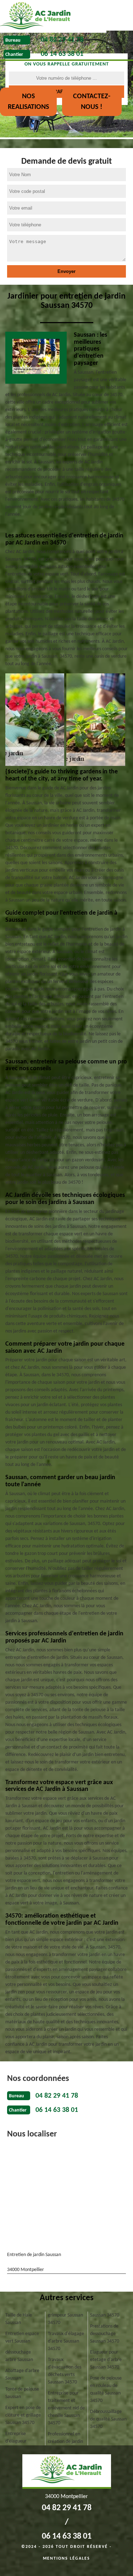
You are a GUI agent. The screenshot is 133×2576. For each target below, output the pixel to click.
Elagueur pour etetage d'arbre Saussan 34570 (106, 2360)
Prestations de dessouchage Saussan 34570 (105, 2334)
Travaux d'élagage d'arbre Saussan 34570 (66, 2341)
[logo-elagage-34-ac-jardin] (53, 16)
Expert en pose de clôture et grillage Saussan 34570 (23, 2415)
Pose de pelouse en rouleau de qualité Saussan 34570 (106, 2390)
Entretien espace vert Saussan (22, 2338)
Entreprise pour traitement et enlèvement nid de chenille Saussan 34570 (66, 2408)
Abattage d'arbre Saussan (22, 2375)
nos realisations (28, 102)
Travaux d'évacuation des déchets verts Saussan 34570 (65, 2371)
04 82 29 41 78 (62, 40)
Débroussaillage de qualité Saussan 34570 (108, 2419)
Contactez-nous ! (92, 102)
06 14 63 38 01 (62, 54)
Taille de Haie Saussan (19, 2319)
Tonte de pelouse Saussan (22, 2393)
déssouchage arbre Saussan (19, 2356)
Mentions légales (66, 2559)
